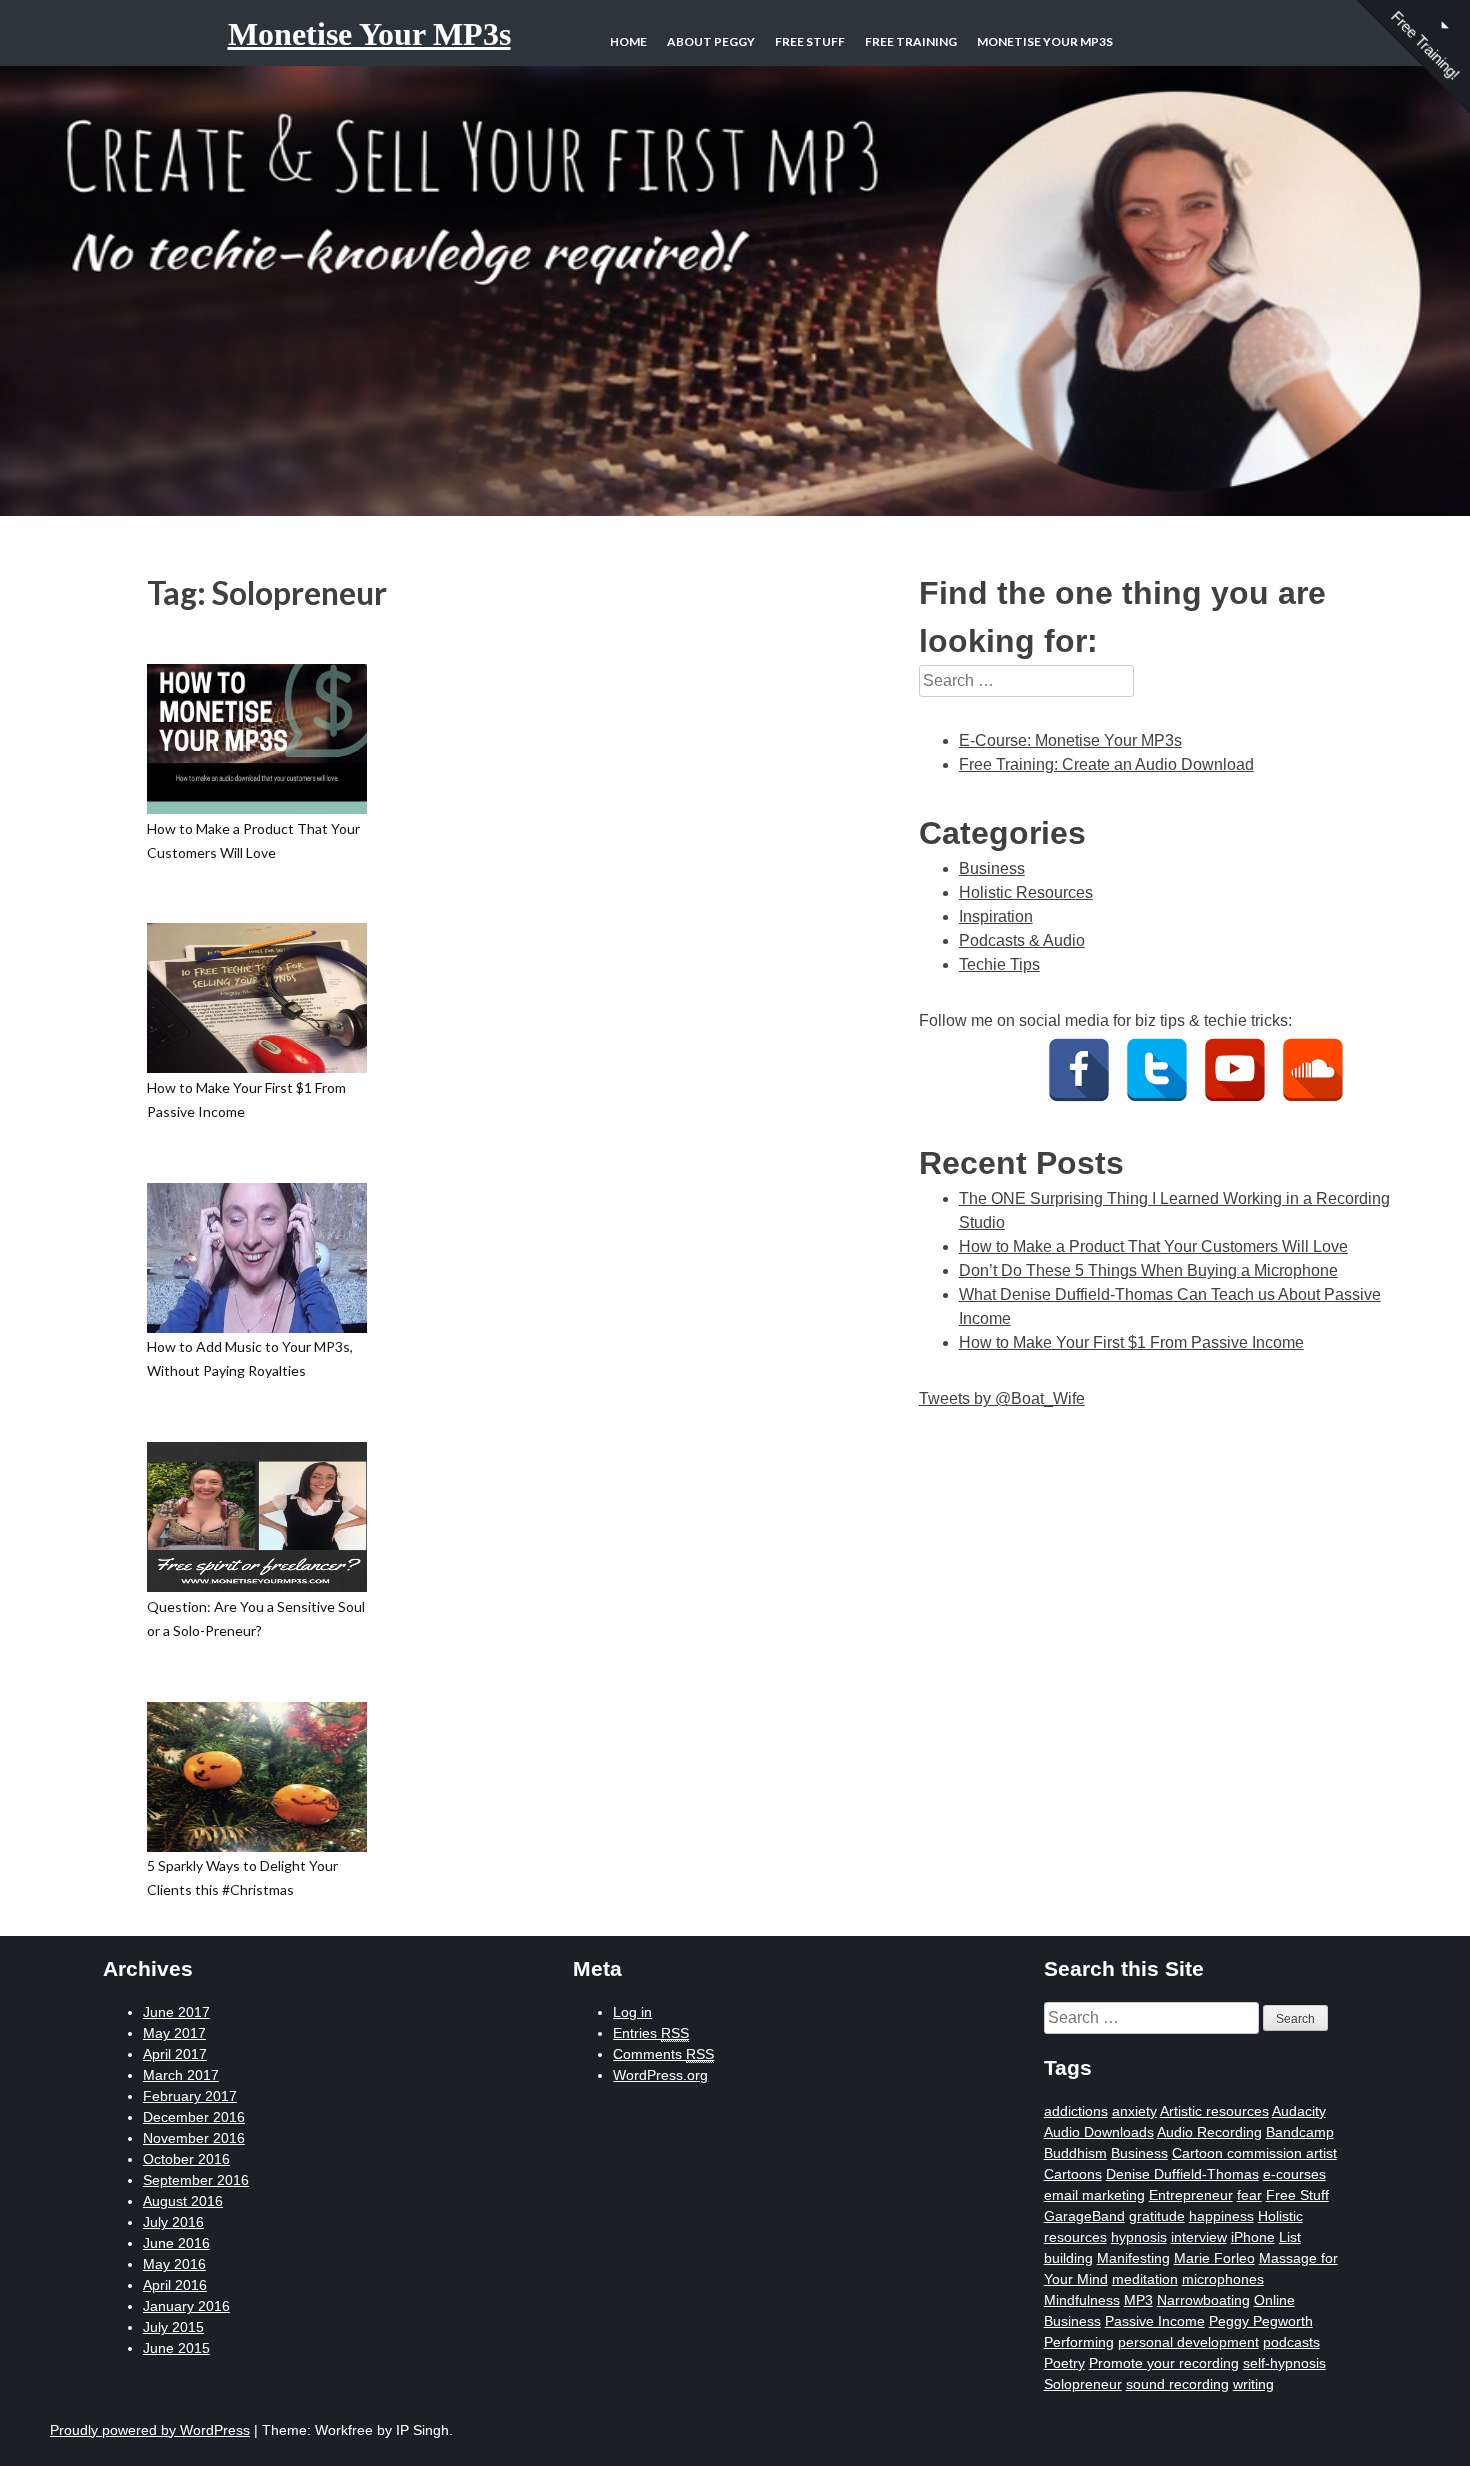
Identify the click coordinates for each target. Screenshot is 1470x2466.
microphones (1223, 2279)
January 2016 (186, 2306)
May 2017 (174, 2033)
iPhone (1253, 2237)
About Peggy (711, 41)
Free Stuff (810, 41)
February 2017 (190, 2096)
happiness (1221, 2216)
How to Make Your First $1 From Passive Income (1131, 1342)
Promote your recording (1164, 2363)
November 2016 (194, 2138)
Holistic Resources (1026, 892)
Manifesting (1133, 2258)
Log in (632, 2012)
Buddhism (1075, 2153)
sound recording (1177, 2384)
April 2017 (175, 2054)
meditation (1145, 2279)
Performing (1079, 2342)
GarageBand (1084, 2216)
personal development (1188, 2342)
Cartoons (1073, 2174)
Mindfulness (1082, 2300)
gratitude (1157, 2216)
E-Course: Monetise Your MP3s (1070, 740)
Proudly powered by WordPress (150, 2430)
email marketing (1094, 2195)
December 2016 (194, 2117)
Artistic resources (1214, 2111)
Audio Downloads (1099, 2132)
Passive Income (1155, 2321)
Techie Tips (999, 964)
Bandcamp (1300, 2132)
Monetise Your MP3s (369, 34)
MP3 (1138, 2300)
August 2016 (183, 2201)
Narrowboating (1203, 2300)
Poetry (1064, 2363)
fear (1249, 2195)
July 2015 (173, 2327)
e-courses (1294, 2174)
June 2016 (176, 2243)
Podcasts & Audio (1022, 940)
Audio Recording (1209, 2132)
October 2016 (186, 2159)
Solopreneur (1083, 2384)
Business (992, 868)
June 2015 (176, 2348)
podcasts (1291, 2342)
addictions (1076, 2111)
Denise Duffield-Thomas (1182, 2174)
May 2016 (174, 2264)
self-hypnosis (1284, 2363)
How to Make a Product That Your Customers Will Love (1153, 1246)
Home (628, 41)
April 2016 (175, 2285)
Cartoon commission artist (1254, 2153)
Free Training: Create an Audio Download (1106, 764)
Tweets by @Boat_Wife (1002, 1398)
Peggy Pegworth (1261, 2321)
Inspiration (996, 916)
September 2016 (196, 2180)
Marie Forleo (1214, 2258)
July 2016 (173, 2222)
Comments (663, 2054)
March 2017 (181, 2075)
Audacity (1299, 2111)
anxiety (1134, 2111)
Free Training (911, 41)
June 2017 (176, 2012)
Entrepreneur (1191, 2195)
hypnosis (1139, 2237)
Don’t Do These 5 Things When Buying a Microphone (1148, 1270)
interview (1199, 2237)
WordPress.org (660, 2075)
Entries (651, 2033)
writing (1253, 2384)
